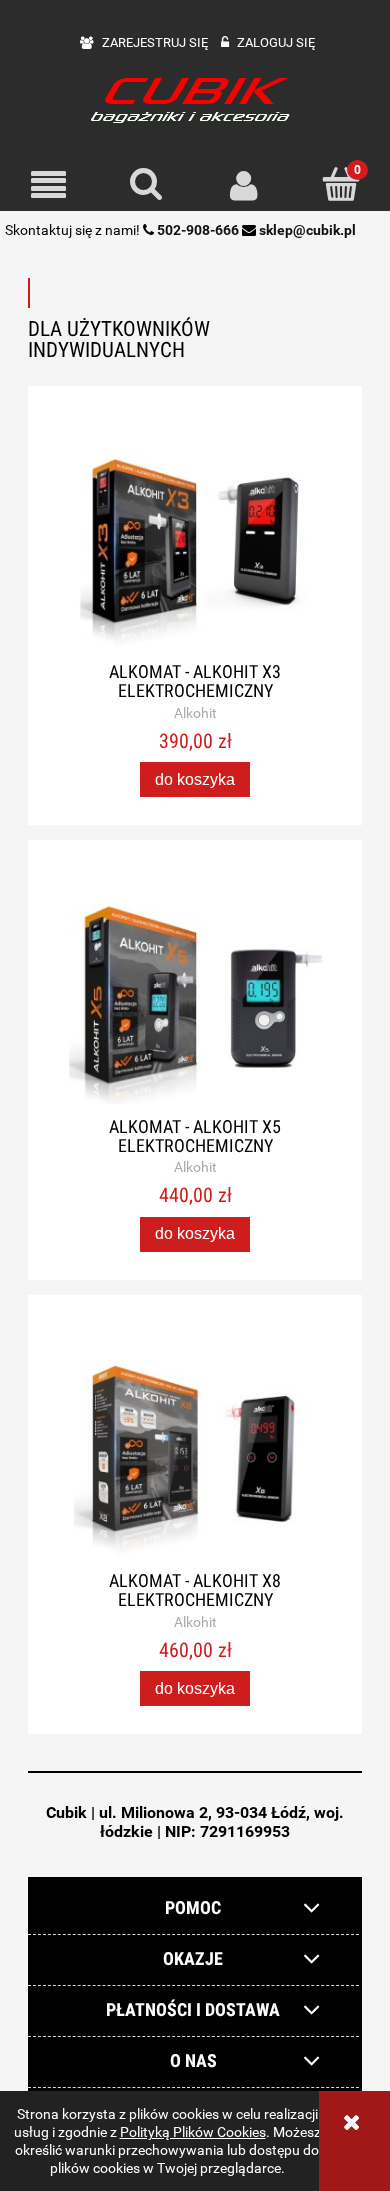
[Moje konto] (244, 185)
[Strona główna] (195, 98)
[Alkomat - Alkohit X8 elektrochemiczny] (195, 1451)
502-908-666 (198, 230)
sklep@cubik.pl (307, 230)
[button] (49, 185)
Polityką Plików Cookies (193, 2132)
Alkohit (195, 713)
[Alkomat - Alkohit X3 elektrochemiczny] (195, 542)
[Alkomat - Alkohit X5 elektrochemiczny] (195, 996)
